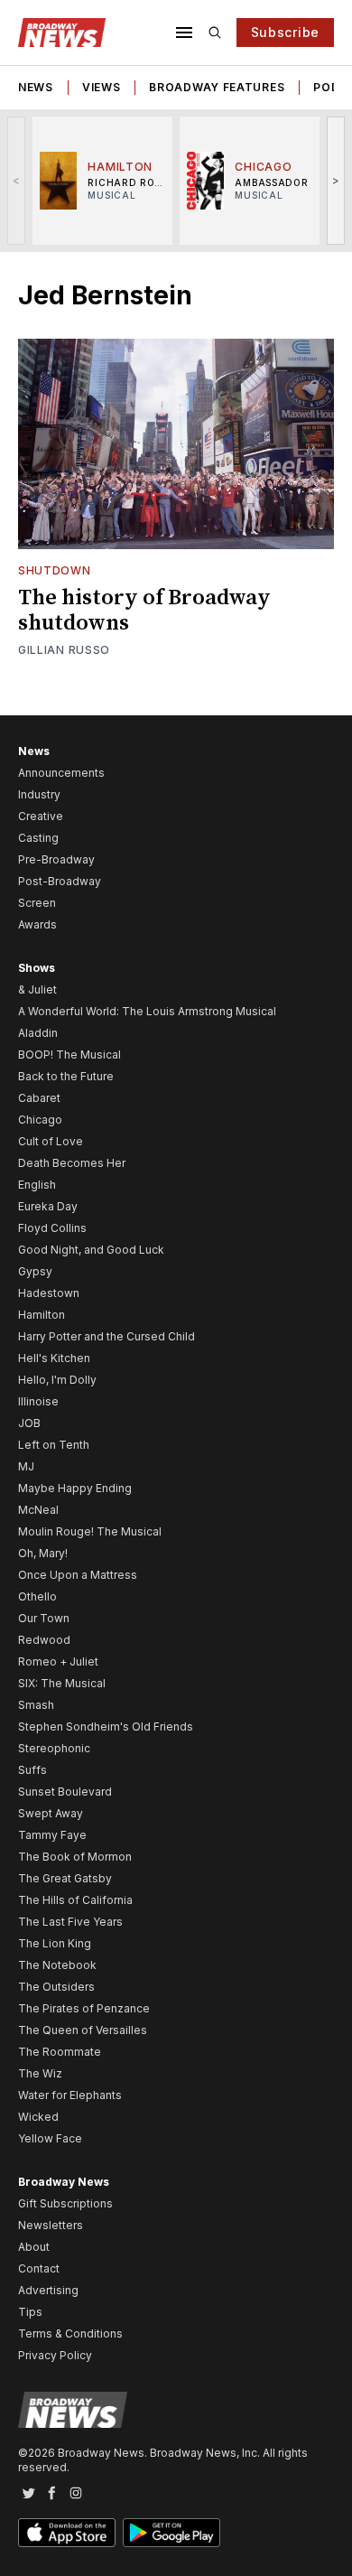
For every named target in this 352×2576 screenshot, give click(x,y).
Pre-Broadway (56, 859)
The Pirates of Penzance (84, 2008)
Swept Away (51, 1813)
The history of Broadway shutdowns (144, 611)
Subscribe (285, 32)
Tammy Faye (52, 1835)
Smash (36, 1705)
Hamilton (42, 1315)
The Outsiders (56, 1987)
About (34, 2247)
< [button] (17, 180)
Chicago (40, 1120)
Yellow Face (50, 2138)
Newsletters (51, 2225)
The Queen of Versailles (83, 2030)
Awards (37, 924)
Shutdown (55, 570)
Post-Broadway (60, 881)
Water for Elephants (70, 2095)
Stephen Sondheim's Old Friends (106, 1727)
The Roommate (60, 2052)
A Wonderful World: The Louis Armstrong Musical (147, 1011)
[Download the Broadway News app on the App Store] (67, 2533)
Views (102, 87)
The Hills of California (75, 1900)
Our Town (44, 1618)
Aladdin (38, 1033)
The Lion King (55, 1943)
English (37, 1185)
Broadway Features (217, 87)
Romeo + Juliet (58, 1661)
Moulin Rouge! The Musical (90, 1531)
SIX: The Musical (62, 1683)
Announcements (61, 773)
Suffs (32, 1770)
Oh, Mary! (43, 1553)
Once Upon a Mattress (78, 1575)
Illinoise (38, 1401)
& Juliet (37, 989)
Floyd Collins (52, 1228)
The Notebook (57, 1965)
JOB (29, 1423)
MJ (26, 1466)
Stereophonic (54, 1748)
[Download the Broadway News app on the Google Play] (171, 2533)
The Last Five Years (70, 1922)
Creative (41, 816)
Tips (30, 2312)
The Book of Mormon (75, 1857)
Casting (38, 838)
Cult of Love (51, 1141)
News (36, 87)
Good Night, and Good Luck (91, 1250)
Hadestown (49, 1293)
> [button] (336, 180)
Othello (37, 1596)
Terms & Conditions (70, 2333)
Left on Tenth (54, 1445)
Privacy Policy (55, 2355)
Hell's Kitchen (54, 1358)
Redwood (44, 1640)
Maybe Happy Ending (75, 1488)
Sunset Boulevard (65, 1792)
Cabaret (39, 1098)
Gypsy (35, 1271)
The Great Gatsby (65, 1878)
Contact (39, 2268)
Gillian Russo (64, 650)
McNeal (38, 1510)
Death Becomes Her (72, 1163)
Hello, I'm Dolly (57, 1380)
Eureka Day (48, 1206)
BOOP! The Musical (69, 1055)
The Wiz (40, 2073)
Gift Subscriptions (65, 2203)
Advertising (48, 2290)
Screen (37, 903)
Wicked (38, 2117)
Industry (39, 794)
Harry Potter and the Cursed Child (107, 1336)
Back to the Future (66, 1076)
